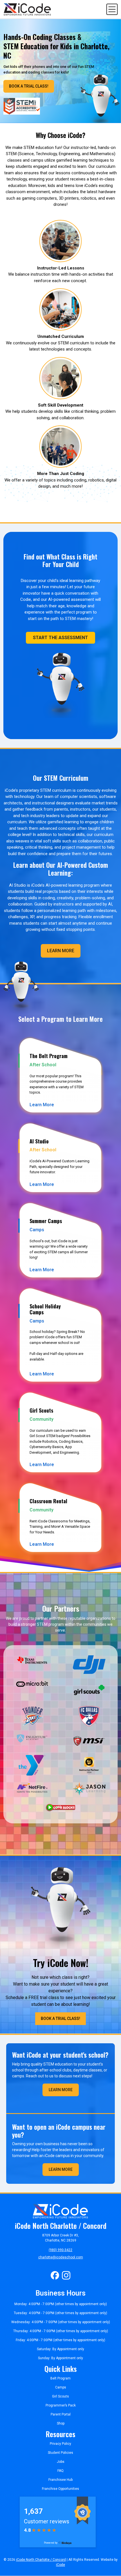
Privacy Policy (60, 2444)
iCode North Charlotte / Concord (41, 2560)
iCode (60, 2565)
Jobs (61, 2462)
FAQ (60, 2471)
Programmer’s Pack (61, 2405)
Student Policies (60, 2453)
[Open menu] (112, 9)
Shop (61, 2423)
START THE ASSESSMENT (60, 638)
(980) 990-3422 (60, 2250)
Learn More (61, 951)
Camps (61, 2387)
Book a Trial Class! (29, 86)
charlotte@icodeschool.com (61, 2257)
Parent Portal (61, 2414)
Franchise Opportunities (60, 2489)
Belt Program (60, 2378)
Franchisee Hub (60, 2480)
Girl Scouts (60, 2396)
